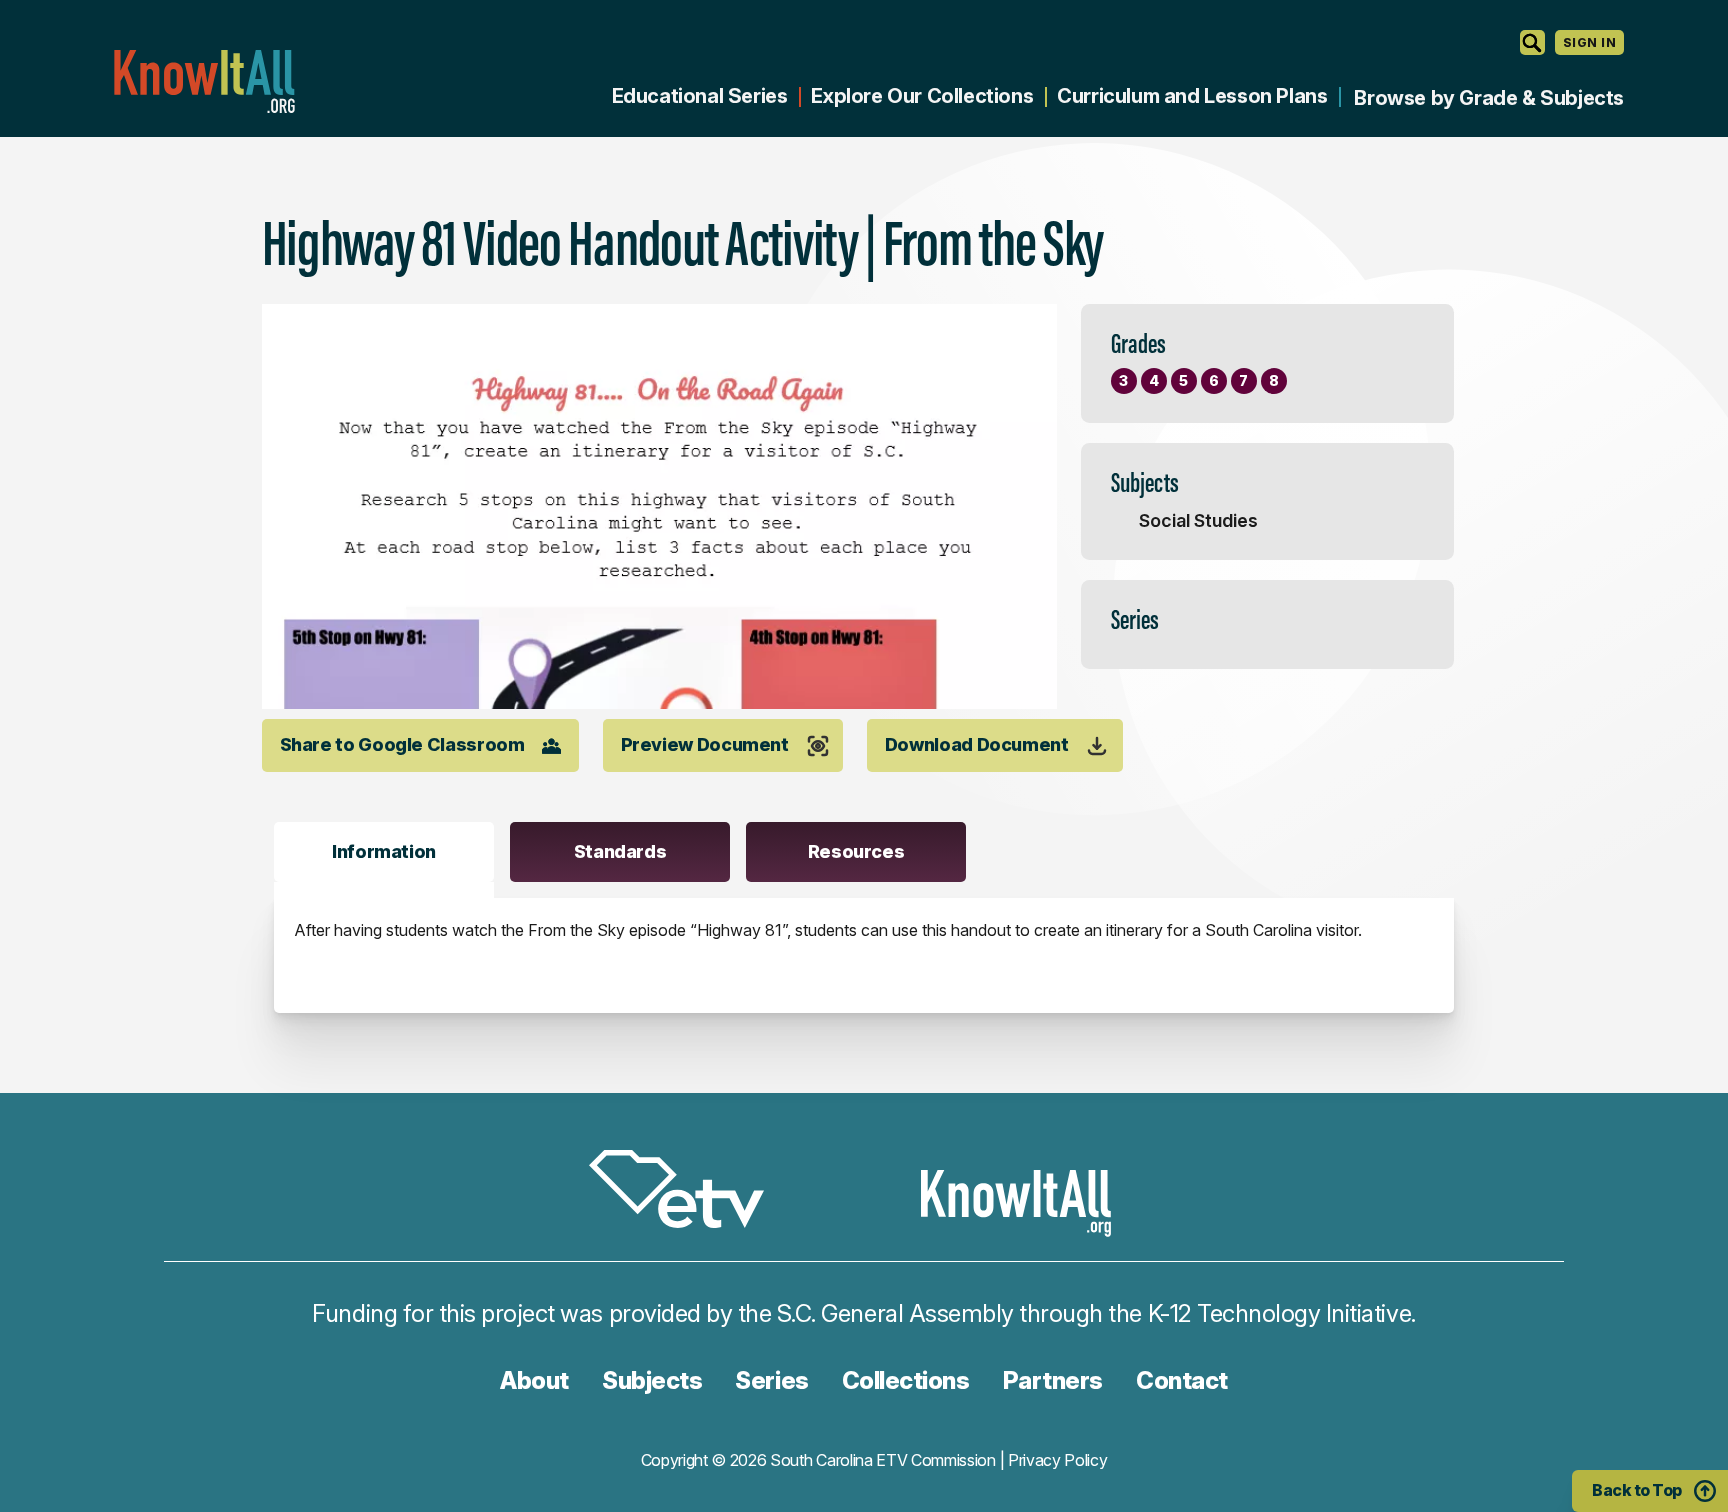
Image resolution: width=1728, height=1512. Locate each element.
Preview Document (705, 744)
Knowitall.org (204, 81)
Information (384, 851)
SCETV (687, 1192)
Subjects (652, 1380)
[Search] (1532, 42)
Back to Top (1637, 1490)
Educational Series (700, 96)
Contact (1182, 1380)
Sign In (1589, 42)
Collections (906, 1380)
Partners (1053, 1380)
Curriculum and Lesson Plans (1192, 96)
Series (771, 1380)
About (534, 1380)
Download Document (977, 744)
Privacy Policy (1058, 1460)
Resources (856, 851)
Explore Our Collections (922, 96)
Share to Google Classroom (402, 744)
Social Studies (1198, 520)
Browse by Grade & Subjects (1489, 98)
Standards (620, 851)
